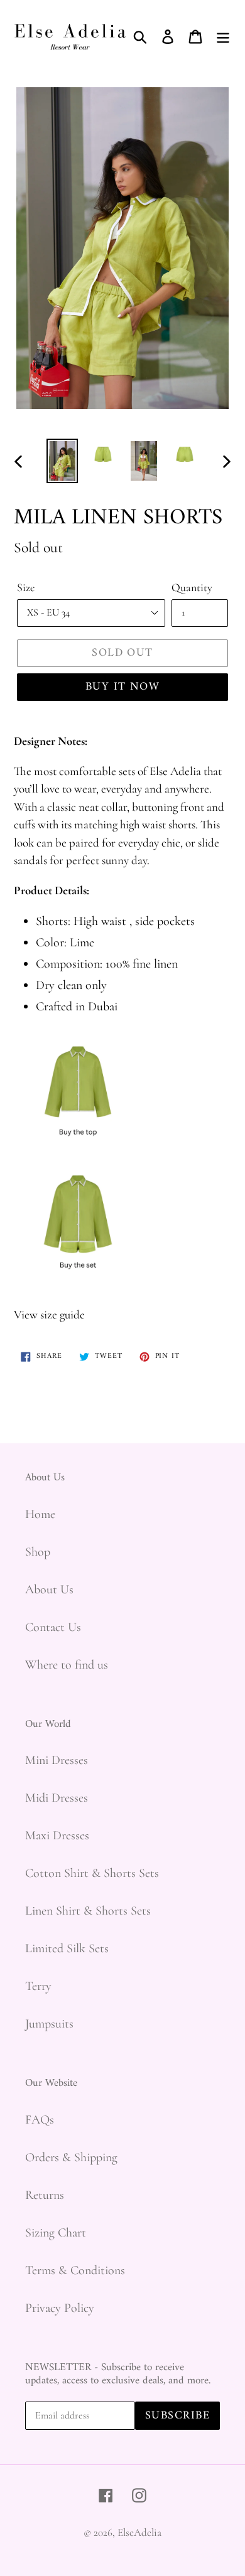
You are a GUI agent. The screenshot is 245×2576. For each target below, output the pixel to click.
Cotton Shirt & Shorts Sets (92, 1873)
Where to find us (67, 1665)
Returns (45, 2195)
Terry (38, 1986)
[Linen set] (78, 1285)
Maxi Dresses (57, 1836)
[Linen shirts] (78, 1152)
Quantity (192, 587)
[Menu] (223, 35)
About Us (49, 1590)
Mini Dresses (57, 1760)
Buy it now (122, 687)
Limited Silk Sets (67, 1948)
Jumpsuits (49, 2024)
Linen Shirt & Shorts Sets (88, 1911)
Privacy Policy (60, 2308)
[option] (63, 461)
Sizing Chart (56, 2233)
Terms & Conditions (75, 2270)
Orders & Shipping (71, 2157)
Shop (38, 1552)
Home (40, 1514)
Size (26, 587)
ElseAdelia (139, 2532)
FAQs (40, 2120)
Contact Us (53, 1627)
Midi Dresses (57, 1798)
